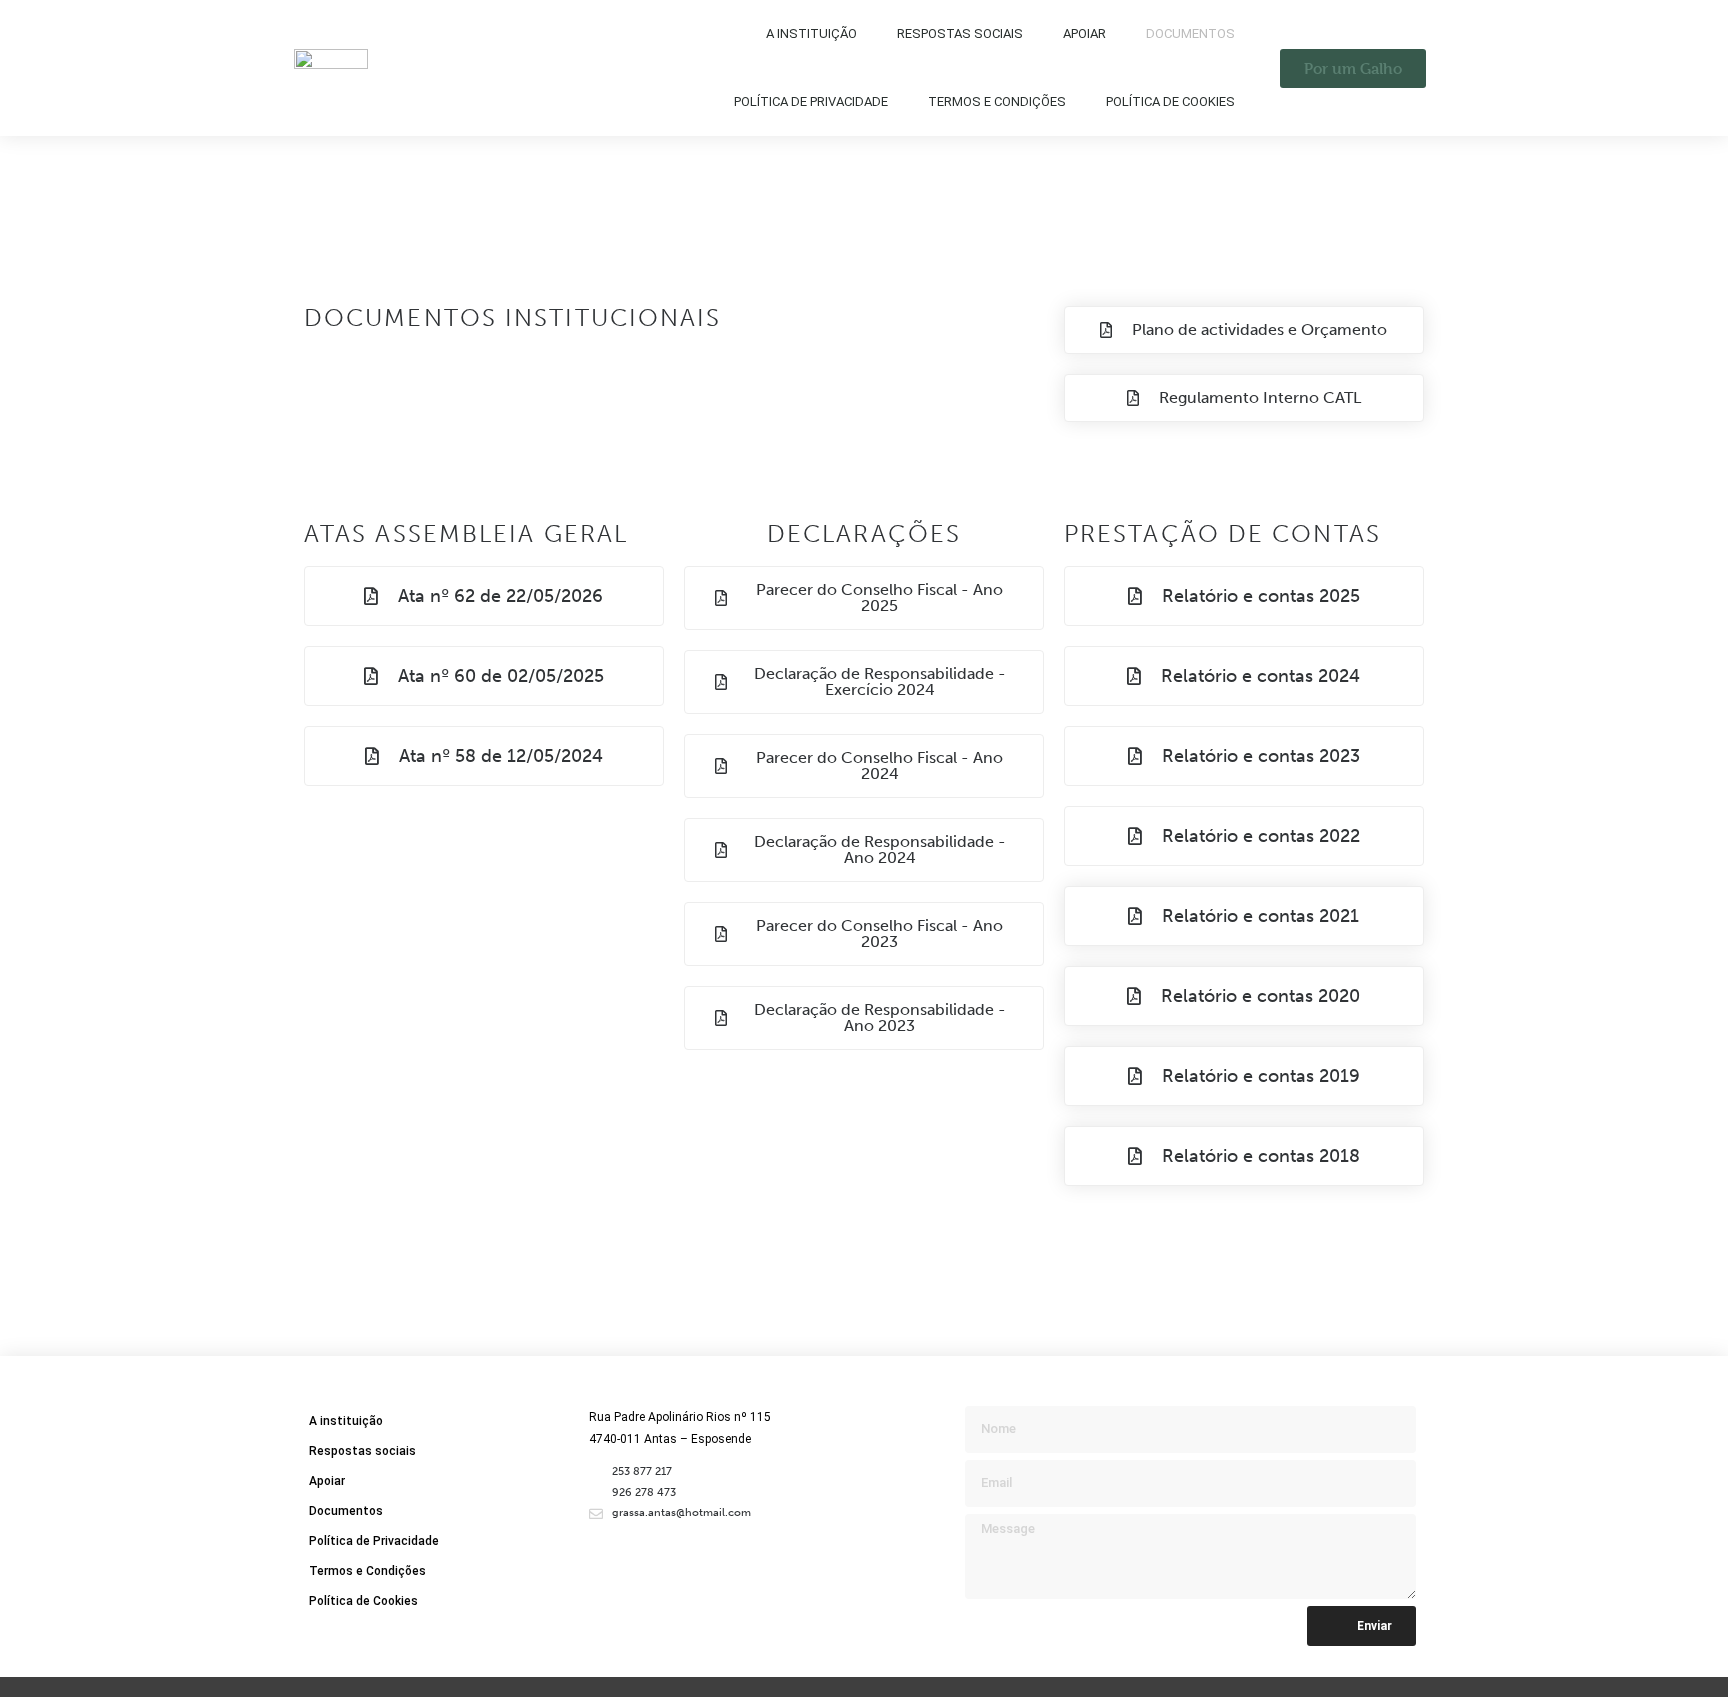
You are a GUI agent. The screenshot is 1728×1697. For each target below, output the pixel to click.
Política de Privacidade (811, 101)
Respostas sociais (960, 33)
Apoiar (1084, 33)
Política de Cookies (1170, 101)
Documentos (1190, 33)
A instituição (811, 33)
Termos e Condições (997, 101)
